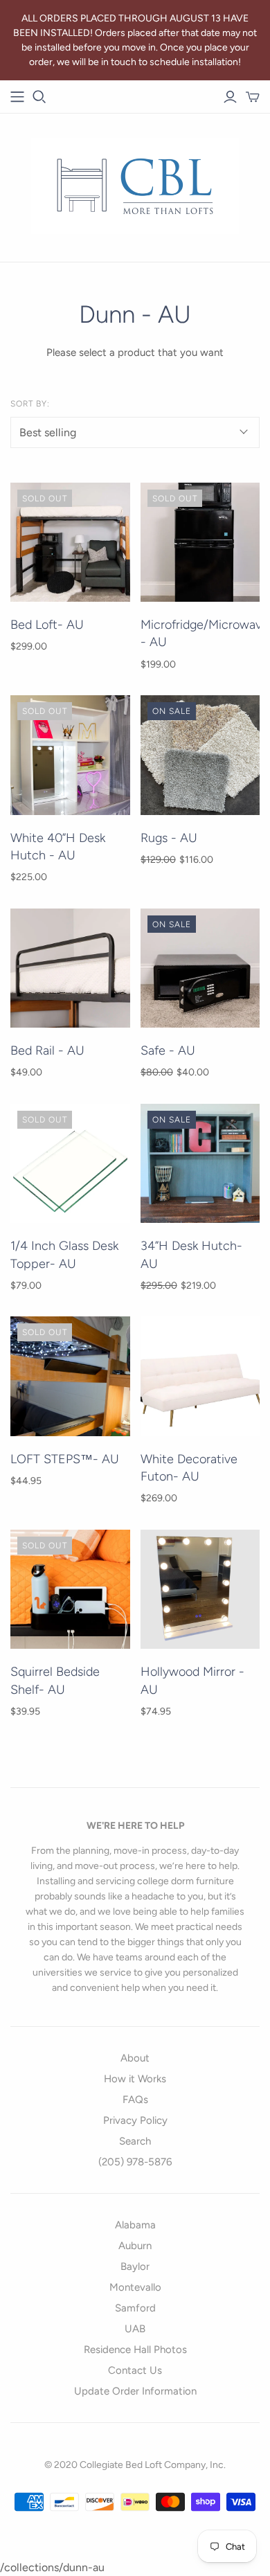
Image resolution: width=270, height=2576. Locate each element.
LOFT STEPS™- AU (65, 1459)
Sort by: (30, 404)
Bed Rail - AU (47, 1050)
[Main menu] (17, 97)
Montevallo (135, 2287)
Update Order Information (135, 2391)
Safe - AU (168, 1050)
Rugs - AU (169, 838)
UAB (135, 2329)
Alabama (135, 2225)
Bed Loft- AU (47, 625)
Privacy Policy (135, 2120)
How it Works (135, 2079)
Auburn (135, 2246)
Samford (135, 2308)
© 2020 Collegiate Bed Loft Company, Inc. (135, 2465)
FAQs (135, 2100)
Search (135, 2141)
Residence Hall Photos (135, 2350)
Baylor (135, 2266)
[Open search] (39, 97)
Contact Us (135, 2370)
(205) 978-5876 (135, 2162)
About (135, 2058)
